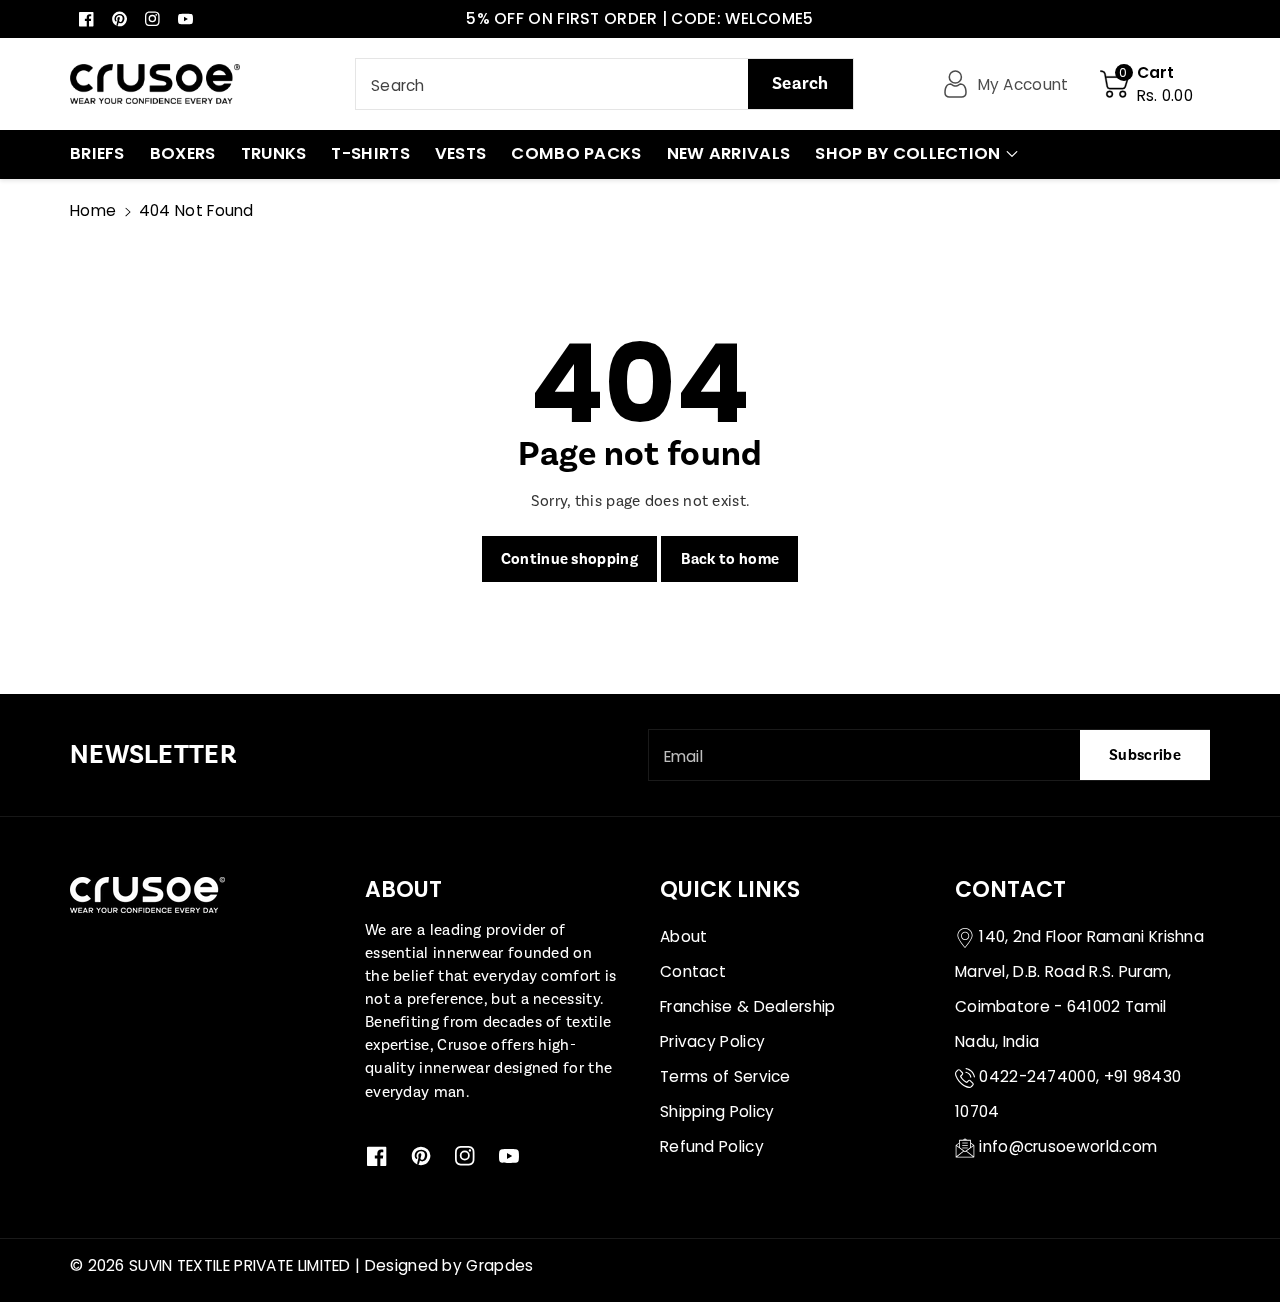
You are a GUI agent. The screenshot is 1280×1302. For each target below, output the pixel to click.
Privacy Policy (712, 1041)
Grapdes (499, 1265)
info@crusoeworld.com (1068, 1146)
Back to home (730, 559)
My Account (1023, 84)
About (684, 936)
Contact (693, 971)
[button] (1146, 84)
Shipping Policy (717, 1111)
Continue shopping (569, 559)
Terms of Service (725, 1076)
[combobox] (604, 84)
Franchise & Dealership (748, 1006)
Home (93, 210)
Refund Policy (712, 1146)
